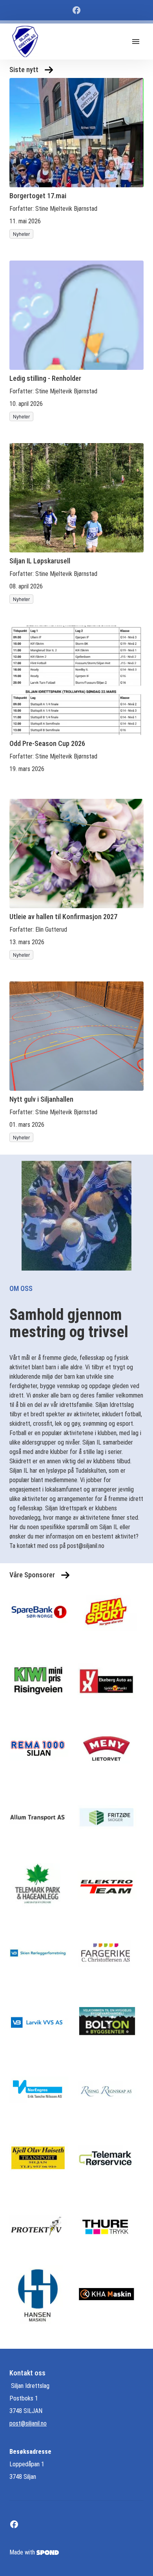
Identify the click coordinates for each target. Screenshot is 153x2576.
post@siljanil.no (28, 2423)
